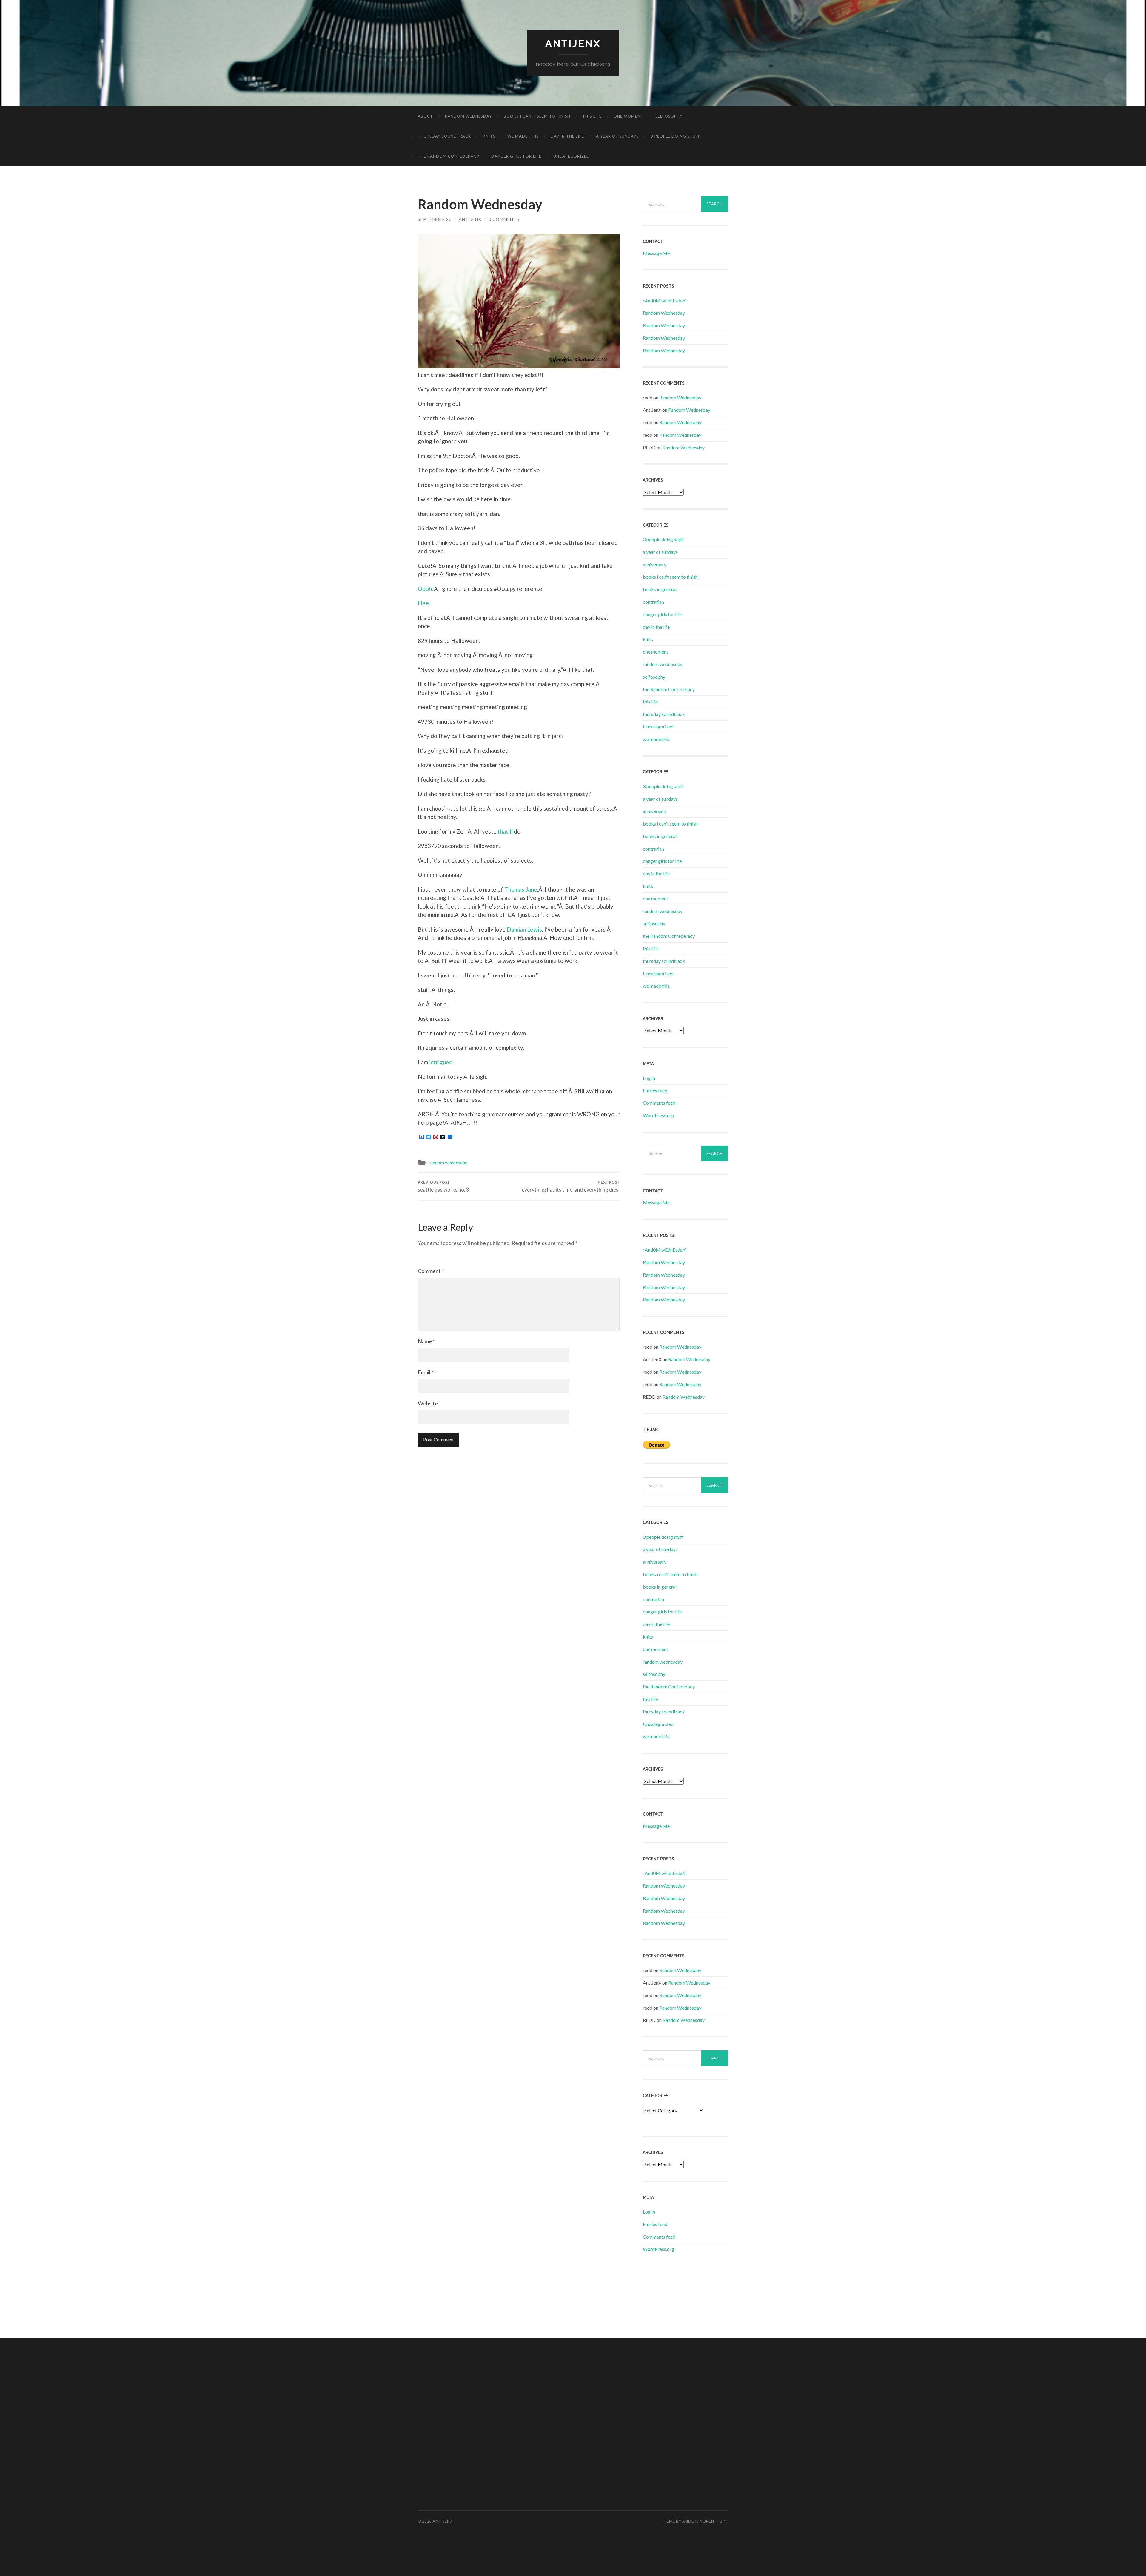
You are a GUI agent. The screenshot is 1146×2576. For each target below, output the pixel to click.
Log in (649, 1078)
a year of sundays (617, 136)
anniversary (655, 564)
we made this (523, 136)
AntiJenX (470, 219)
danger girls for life (516, 156)
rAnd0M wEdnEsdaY (664, 301)
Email (426, 1372)
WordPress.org (659, 1115)
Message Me (656, 253)
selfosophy (669, 116)
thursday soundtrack (444, 136)
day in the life (567, 136)
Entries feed (655, 1091)
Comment (431, 1271)
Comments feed (659, 1103)
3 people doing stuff (676, 136)
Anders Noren (698, 2521)
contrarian (653, 602)
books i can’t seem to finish (537, 116)
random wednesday (468, 116)
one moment (629, 116)
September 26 (435, 219)
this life (592, 116)
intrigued (441, 1062)
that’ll (505, 831)
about (425, 116)
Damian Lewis (524, 929)
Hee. (424, 603)
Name (426, 1341)
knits (489, 136)
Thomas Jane (521, 889)
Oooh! (426, 589)
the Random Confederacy (449, 156)
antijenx (573, 43)
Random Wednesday (664, 313)
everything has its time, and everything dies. (571, 1186)
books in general (660, 589)
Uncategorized (572, 156)
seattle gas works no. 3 (443, 1186)
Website (428, 1403)
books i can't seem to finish (670, 577)
